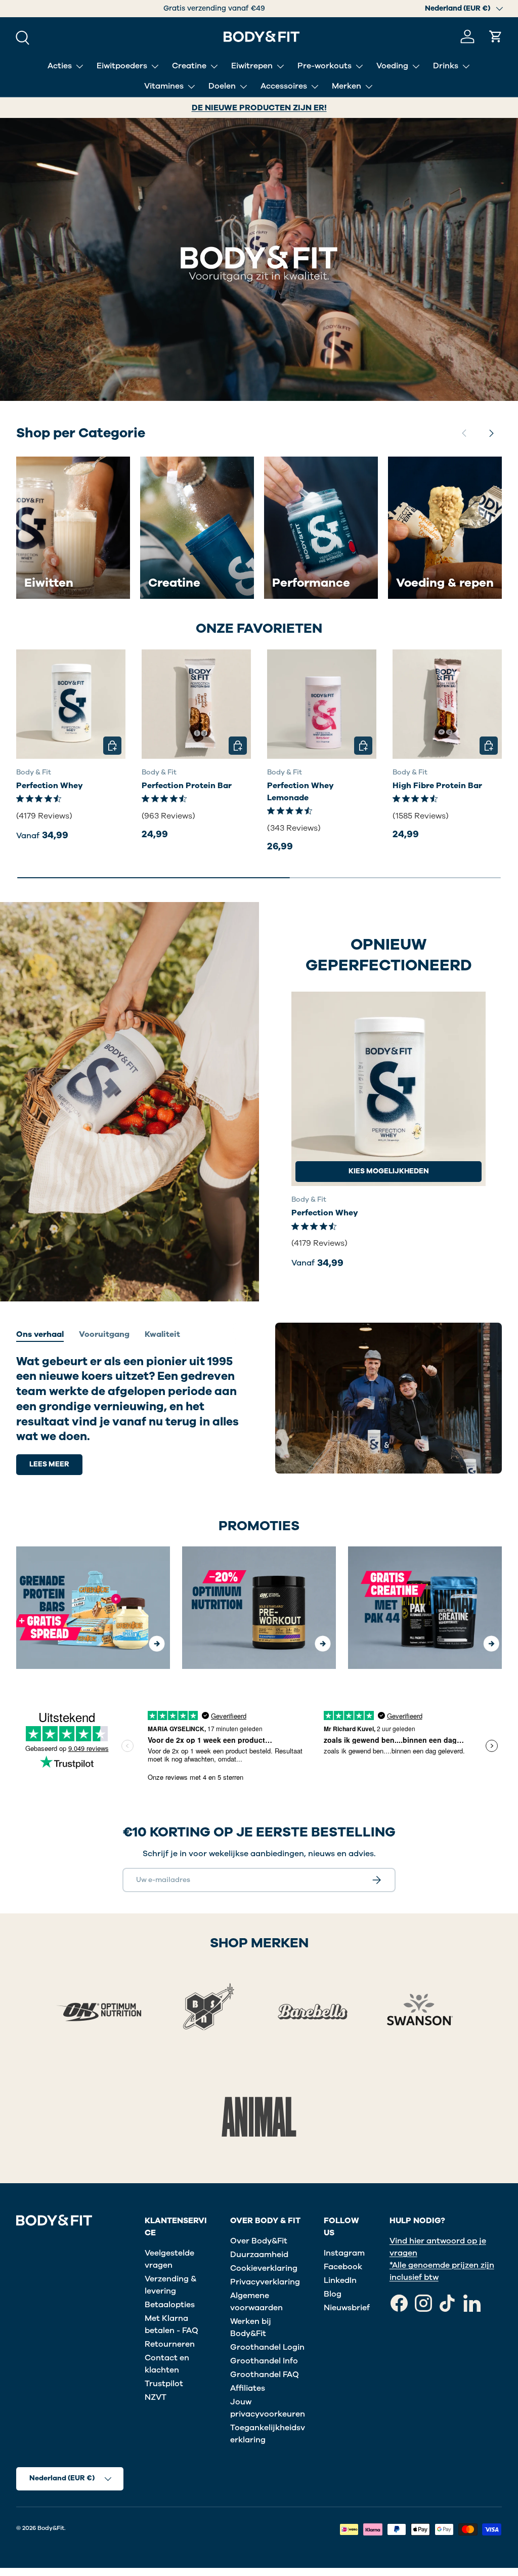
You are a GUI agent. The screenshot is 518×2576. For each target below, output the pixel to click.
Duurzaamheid (259, 2255)
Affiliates (248, 2388)
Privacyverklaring (265, 2282)
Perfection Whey (50, 786)
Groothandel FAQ (265, 2375)
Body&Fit (51, 2528)
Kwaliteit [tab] (162, 1334)
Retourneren (170, 2344)
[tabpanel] (129, 1415)
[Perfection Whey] (71, 704)
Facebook (343, 2267)
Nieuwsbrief (347, 2308)
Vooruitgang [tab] (104, 1334)
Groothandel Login (267, 2347)
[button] (496, 36)
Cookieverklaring (264, 2268)
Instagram (344, 2253)
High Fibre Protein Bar (437, 786)
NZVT (156, 2397)
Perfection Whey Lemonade (300, 792)
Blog (333, 2294)
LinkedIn (340, 2280)
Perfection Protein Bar (187, 786)
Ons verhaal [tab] (40, 1334)
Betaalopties (170, 2305)
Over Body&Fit (259, 2241)
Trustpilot (164, 2384)
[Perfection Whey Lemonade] (322, 704)
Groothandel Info (264, 2361)
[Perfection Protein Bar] (196, 704)
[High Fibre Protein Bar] (447, 704)
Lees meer (49, 1464)
